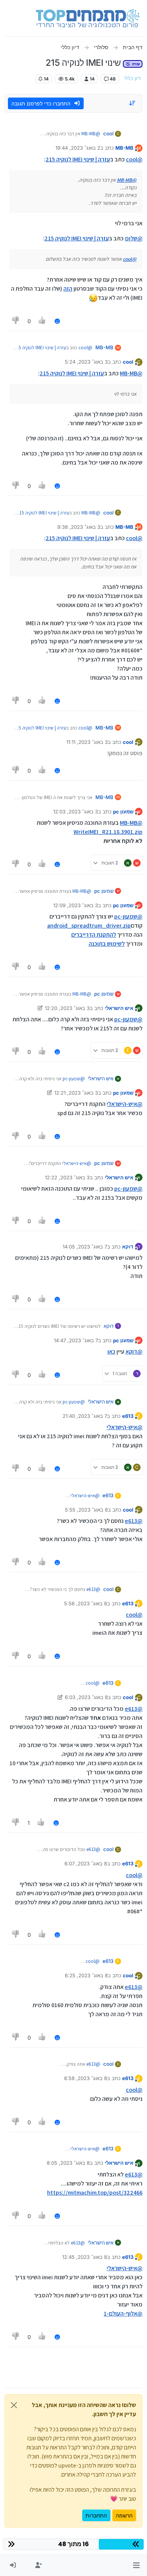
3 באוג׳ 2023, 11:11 (87, 742)
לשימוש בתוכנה (107, 944)
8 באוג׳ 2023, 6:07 (86, 1863)
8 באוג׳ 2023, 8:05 (68, 2163)
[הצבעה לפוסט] (43, 321)
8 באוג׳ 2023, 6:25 (86, 1975)
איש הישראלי (119, 1008)
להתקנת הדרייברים (94, 935)
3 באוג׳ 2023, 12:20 (67, 1008)
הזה (68, 289)
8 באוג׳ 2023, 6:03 (86, 1697)
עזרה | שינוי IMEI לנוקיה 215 (78, 159)
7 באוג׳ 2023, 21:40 (85, 1416)
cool (108, 133)
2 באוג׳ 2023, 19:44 (78, 148)
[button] (136, 2565)
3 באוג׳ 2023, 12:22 (67, 1177)
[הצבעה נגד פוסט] (16, 321)
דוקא (128, 1247)
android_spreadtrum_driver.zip (89, 926)
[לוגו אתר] (88, 18)
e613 (128, 1416)
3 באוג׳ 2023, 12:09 (76, 905)
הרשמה (124, 2515)
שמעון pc (123, 812)
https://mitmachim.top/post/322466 (95, 2193)
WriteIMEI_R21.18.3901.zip (108, 832)
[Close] (14, 2405)
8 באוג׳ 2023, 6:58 (86, 2078)
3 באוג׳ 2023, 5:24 (86, 362)
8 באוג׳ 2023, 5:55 (86, 1510)
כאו (111, 1352)
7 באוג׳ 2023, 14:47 (76, 1340)
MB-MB (124, 148)
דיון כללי (132, 78)
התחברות (96, 2515)
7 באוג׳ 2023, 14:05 (85, 1247)
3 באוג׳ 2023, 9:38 (79, 527)
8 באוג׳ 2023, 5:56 (86, 1603)
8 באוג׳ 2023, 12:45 (85, 2257)
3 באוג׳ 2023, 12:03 (76, 812)
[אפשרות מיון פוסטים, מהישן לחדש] (133, 103)
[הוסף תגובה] (57, 321)
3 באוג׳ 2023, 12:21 (76, 1093)
